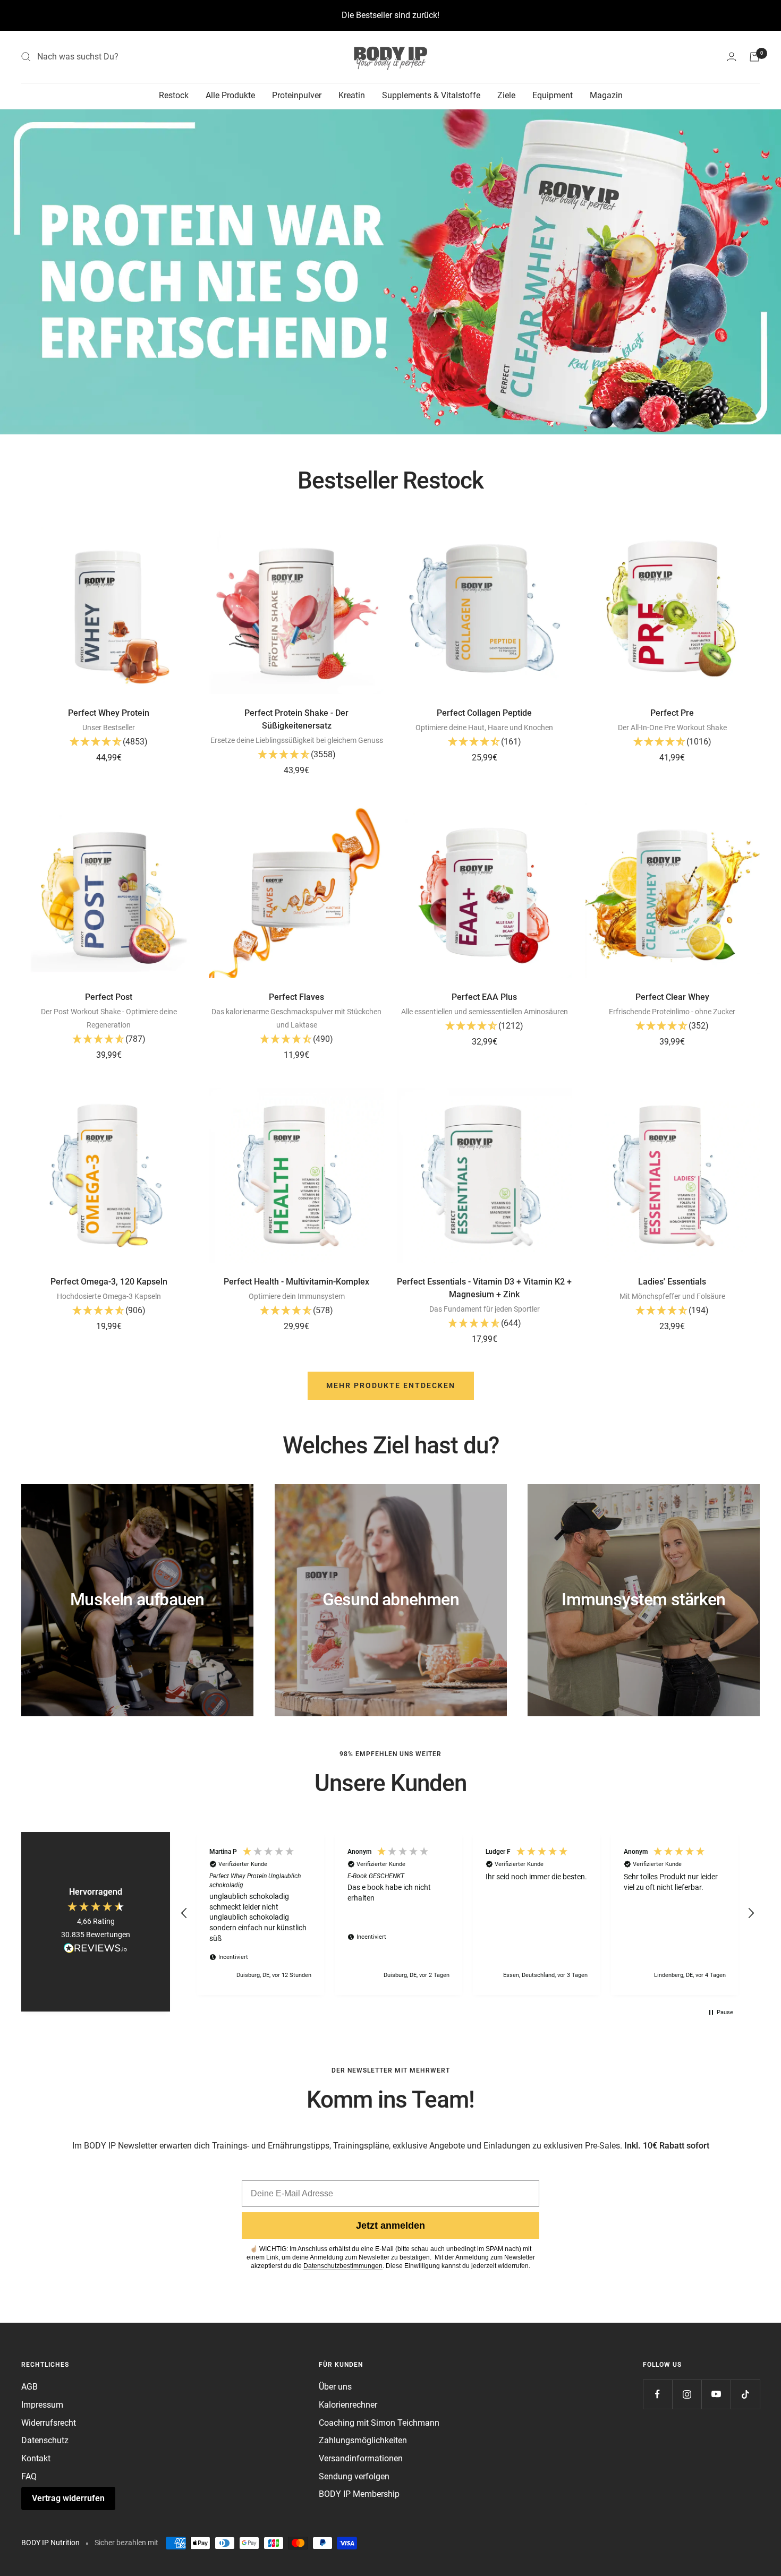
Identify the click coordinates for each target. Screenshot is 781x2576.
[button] (109, 743)
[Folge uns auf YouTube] (716, 2394)
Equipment (553, 95)
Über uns (335, 2387)
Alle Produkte (230, 95)
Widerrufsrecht (49, 2423)
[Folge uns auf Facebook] (657, 2394)
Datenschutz (45, 2440)
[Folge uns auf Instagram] (687, 2394)
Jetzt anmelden (390, 2226)
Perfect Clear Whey (672, 997)
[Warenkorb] (754, 57)
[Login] (732, 57)
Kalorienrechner (348, 2405)
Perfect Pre (672, 713)
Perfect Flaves (296, 997)
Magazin (606, 95)
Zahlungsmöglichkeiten (363, 2440)
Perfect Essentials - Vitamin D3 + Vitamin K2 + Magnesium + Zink (484, 1288)
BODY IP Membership (359, 2494)
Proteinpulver (297, 95)
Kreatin (352, 95)
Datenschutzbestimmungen (343, 2266)
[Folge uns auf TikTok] (745, 2394)
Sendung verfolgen (354, 2476)
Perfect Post (109, 997)
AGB (29, 2387)
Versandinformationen (361, 2458)
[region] (468, 1914)
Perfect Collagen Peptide (484, 713)
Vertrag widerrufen (68, 2498)
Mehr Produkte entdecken (391, 1385)
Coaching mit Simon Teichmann (379, 2423)
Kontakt (36, 2458)
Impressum (42, 2405)
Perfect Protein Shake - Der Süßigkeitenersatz (296, 719)
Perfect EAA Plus (484, 997)
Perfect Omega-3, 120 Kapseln (109, 1282)
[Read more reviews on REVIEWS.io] (96, 1950)
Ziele (506, 95)
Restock (174, 95)
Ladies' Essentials (672, 1282)
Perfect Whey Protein (109, 713)
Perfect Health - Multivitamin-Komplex (296, 1282)
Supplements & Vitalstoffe (431, 95)
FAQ (29, 2476)
